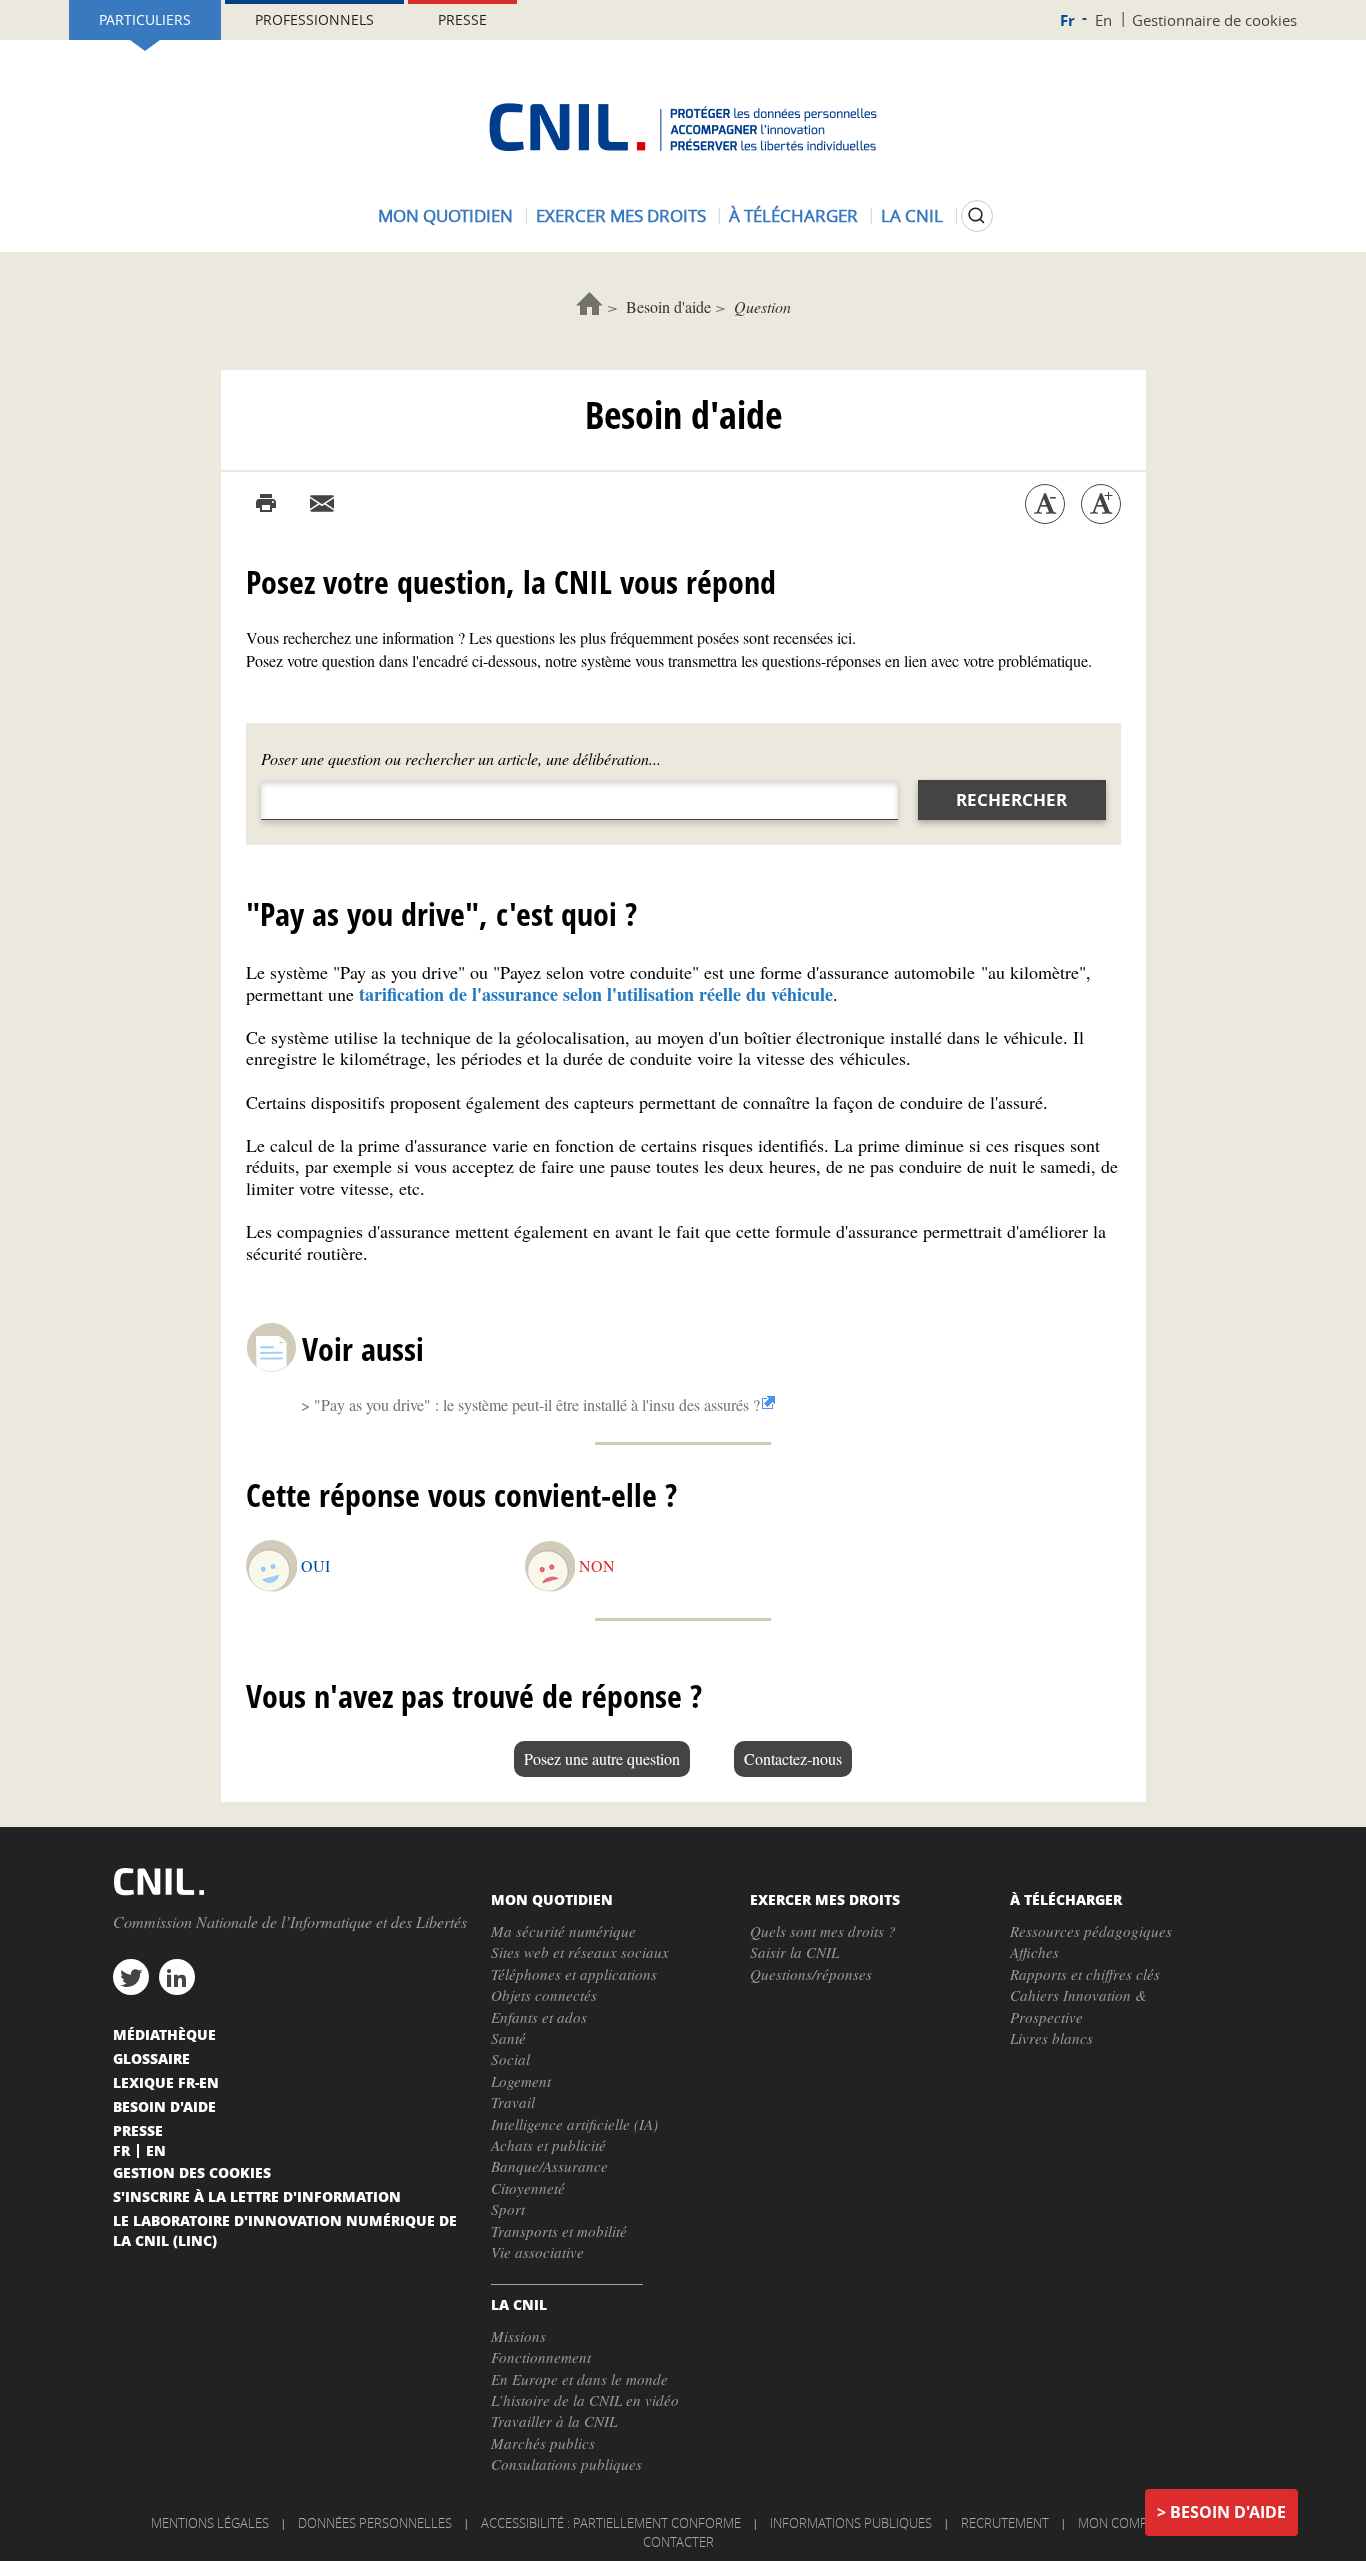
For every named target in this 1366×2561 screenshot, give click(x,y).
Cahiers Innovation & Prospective (1078, 2005)
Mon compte (1120, 2523)
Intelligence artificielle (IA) (574, 2124)
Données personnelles (375, 2523)
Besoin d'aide (668, 306)
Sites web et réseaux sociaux (580, 1952)
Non (597, 1565)
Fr (1067, 20)
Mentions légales (210, 2523)
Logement (521, 2081)
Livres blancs (1051, 2038)
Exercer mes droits (621, 215)
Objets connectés (544, 1995)
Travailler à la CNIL (554, 2421)
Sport (508, 2209)
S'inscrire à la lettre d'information (257, 2196)
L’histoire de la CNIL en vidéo (585, 2400)
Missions (518, 2336)
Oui (315, 1565)
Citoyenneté (528, 2188)
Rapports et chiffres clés (1085, 1974)
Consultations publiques (566, 2464)
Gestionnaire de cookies (1214, 20)
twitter (131, 1977)
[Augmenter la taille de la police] (1101, 504)
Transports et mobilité (559, 2231)
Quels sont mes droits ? (823, 1931)
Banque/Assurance (549, 2166)
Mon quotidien (445, 215)
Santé (508, 2038)
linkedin (177, 1977)
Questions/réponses (811, 1974)
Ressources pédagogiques (1091, 1931)
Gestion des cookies (192, 2172)
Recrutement (1005, 2523)
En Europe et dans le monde (579, 2379)
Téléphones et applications (574, 1974)
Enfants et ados (539, 2017)
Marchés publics (543, 2443)
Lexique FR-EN (166, 2082)
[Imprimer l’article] (266, 504)
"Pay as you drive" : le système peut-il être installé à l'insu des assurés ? (537, 1404)
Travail (513, 2102)
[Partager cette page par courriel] (322, 504)
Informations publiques (851, 2523)
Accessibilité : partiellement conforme (611, 2523)
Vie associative (537, 2252)
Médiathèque (164, 2034)
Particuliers (145, 19)
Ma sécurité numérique (563, 1931)
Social (510, 2059)
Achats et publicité (548, 2145)
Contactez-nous (793, 1758)
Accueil (589, 303)
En (1103, 20)
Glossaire (151, 2058)
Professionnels (314, 19)
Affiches (1034, 1952)
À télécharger (793, 215)
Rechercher (1011, 799)
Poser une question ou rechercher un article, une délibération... (461, 758)
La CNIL (912, 215)
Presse (462, 19)
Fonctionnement (541, 2357)
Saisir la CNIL (794, 1952)
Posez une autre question (602, 1758)
